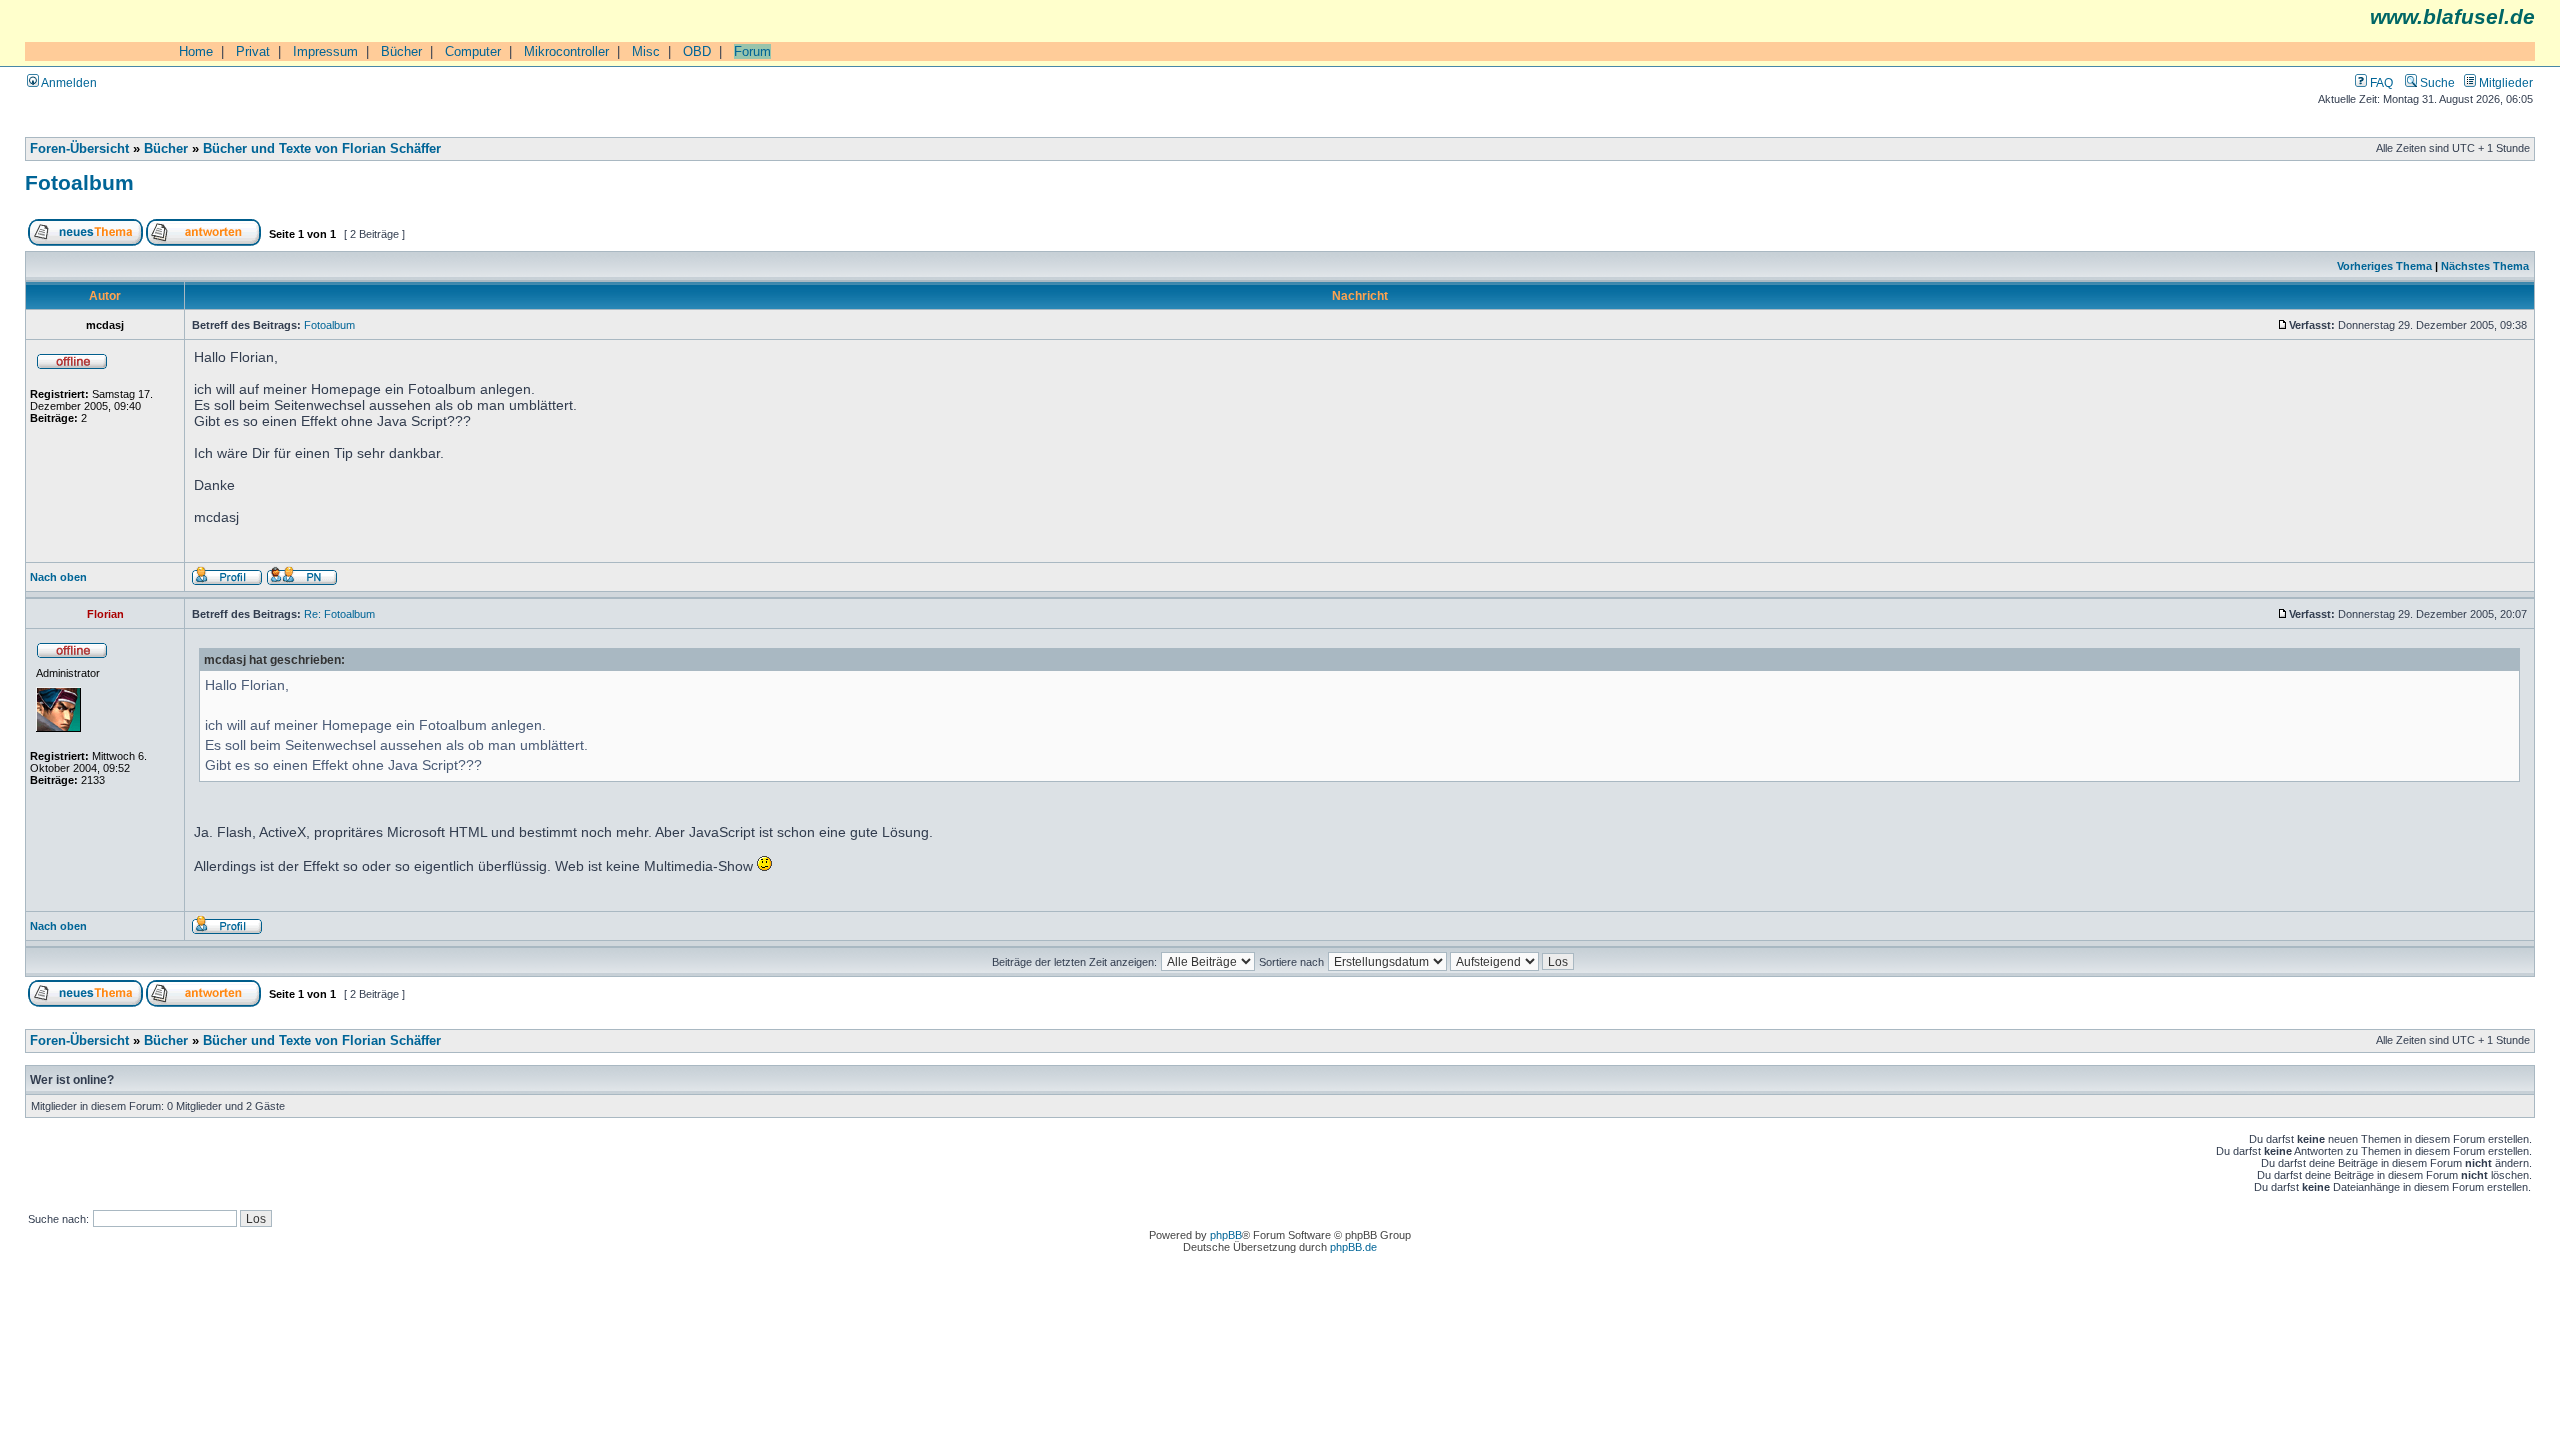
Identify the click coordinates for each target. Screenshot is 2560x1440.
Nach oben (58, 577)
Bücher (401, 51)
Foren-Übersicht (79, 149)
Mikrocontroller (566, 51)
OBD (697, 51)
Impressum (325, 51)
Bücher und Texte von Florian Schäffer (322, 149)
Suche (2436, 82)
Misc (646, 51)
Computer (473, 51)
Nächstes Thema (2485, 266)
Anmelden (68, 82)
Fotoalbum (79, 182)
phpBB (1226, 1235)
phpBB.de (1353, 1247)
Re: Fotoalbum (339, 614)
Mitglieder (2504, 82)
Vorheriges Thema (2384, 266)
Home (196, 51)
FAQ (2380, 82)
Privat (253, 51)
